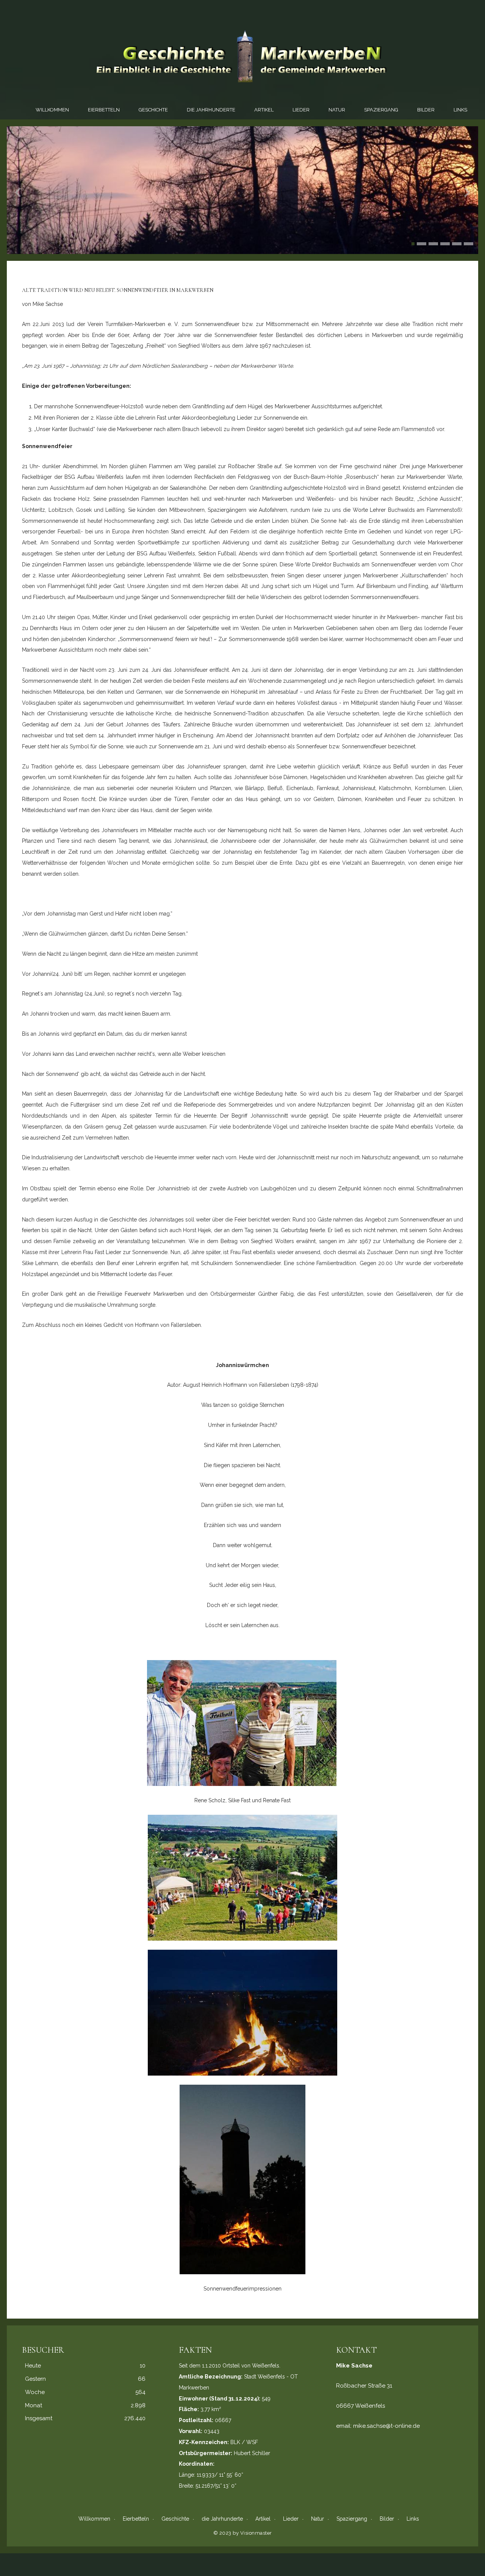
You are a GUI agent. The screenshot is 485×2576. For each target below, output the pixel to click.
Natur (337, 110)
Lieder (301, 110)
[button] (413, 244)
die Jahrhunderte (211, 110)
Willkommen (52, 110)
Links (460, 110)
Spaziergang (381, 110)
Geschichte (153, 110)
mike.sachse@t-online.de (386, 2426)
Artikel (264, 110)
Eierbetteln (104, 110)
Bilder (426, 110)
